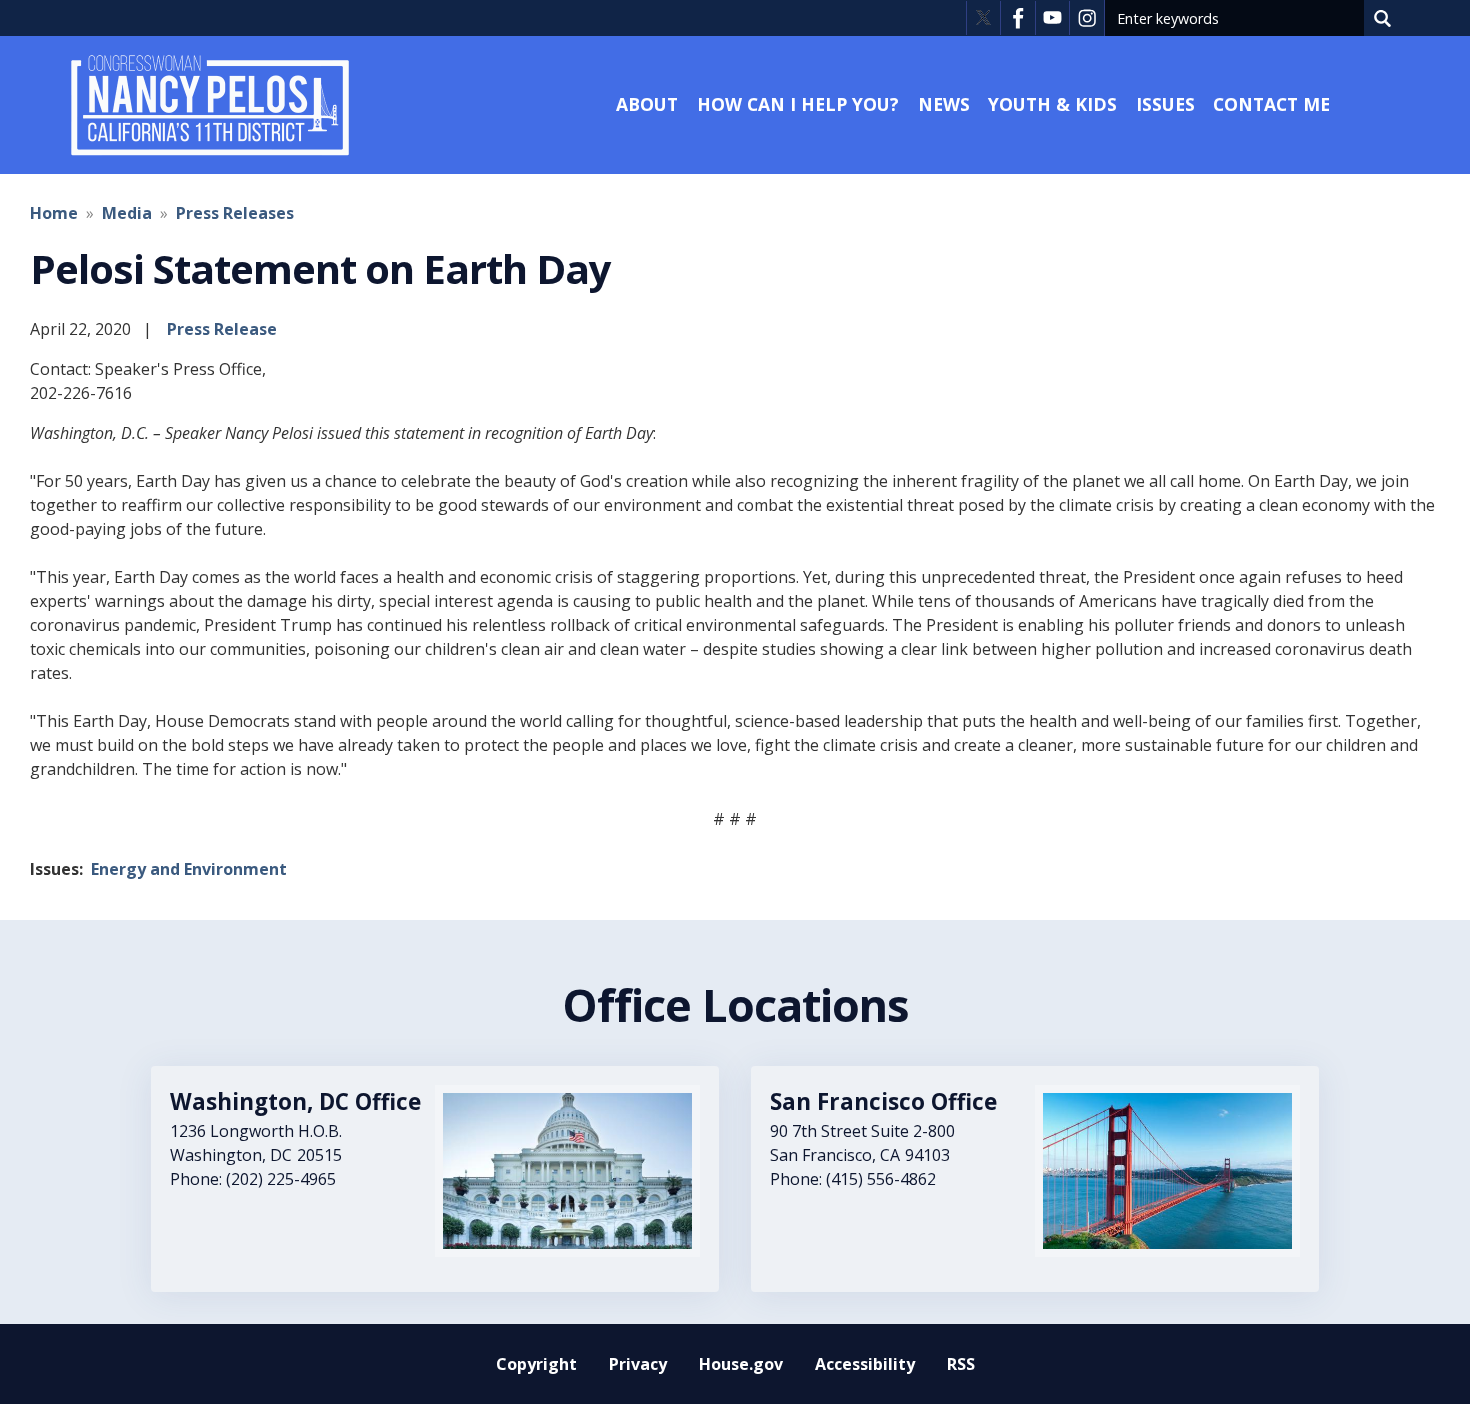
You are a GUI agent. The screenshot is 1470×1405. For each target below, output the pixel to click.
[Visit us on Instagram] (1086, 18)
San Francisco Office (883, 1101)
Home (54, 213)
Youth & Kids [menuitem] (1052, 104)
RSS (961, 1364)
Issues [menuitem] (1165, 104)
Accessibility (865, 1364)
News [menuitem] (944, 104)
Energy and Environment (189, 869)
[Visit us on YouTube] (1052, 18)
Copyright (536, 1364)
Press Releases (235, 213)
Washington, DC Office (295, 1101)
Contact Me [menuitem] (1271, 104)
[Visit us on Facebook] (1017, 18)
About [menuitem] (647, 104)
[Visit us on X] (983, 18)
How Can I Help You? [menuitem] (798, 104)
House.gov (741, 1364)
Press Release (222, 329)
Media (127, 213)
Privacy (638, 1364)
